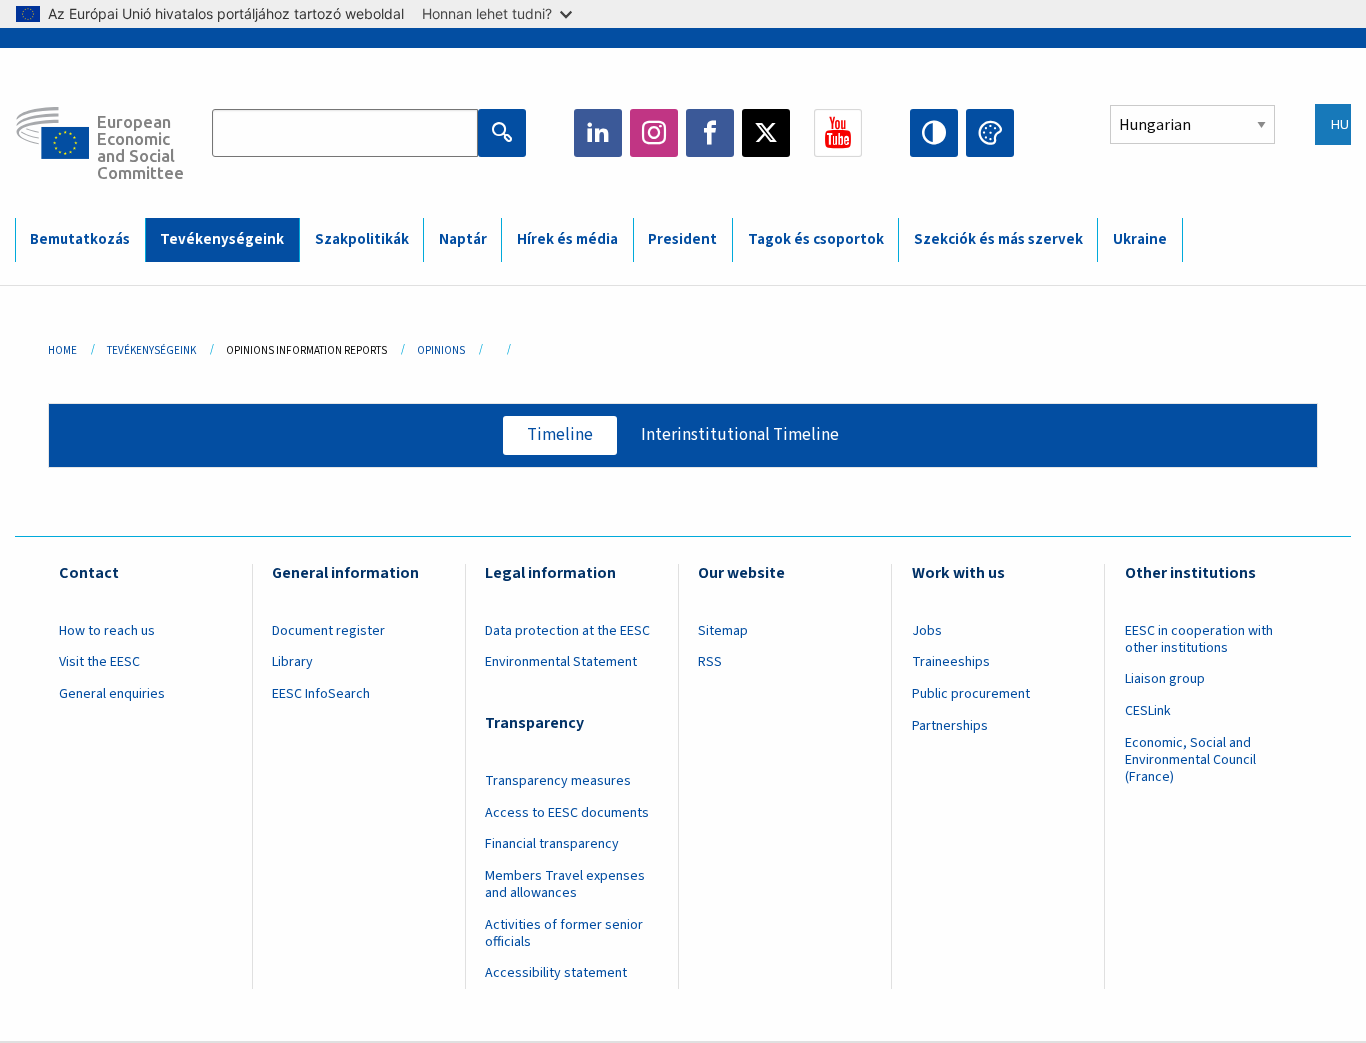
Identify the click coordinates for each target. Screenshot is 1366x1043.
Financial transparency (552, 844)
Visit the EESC (99, 662)
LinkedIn (598, 133)
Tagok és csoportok (816, 239)
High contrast (934, 133)
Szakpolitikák (362, 239)
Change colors (990, 133)
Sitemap (723, 631)
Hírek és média (567, 239)
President (682, 239)
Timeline (560, 435)
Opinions (441, 350)
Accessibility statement (556, 973)
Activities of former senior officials (564, 933)
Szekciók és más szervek (998, 239)
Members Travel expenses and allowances (565, 884)
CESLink (1148, 711)
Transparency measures (558, 781)
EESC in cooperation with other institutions (1199, 639)
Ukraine (1140, 239)
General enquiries (112, 694)
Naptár (463, 239)
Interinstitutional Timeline (740, 435)
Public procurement (971, 694)
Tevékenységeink (222, 239)
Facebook (710, 133)
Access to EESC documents (567, 813)
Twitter (766, 133)
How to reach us (107, 631)
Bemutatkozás (80, 239)
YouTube (838, 133)
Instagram (654, 133)
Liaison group (1165, 679)
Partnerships (950, 726)
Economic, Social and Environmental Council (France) (1190, 760)
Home (62, 350)
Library (292, 662)
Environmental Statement (561, 662)
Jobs (927, 631)
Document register (328, 631)
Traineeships (951, 662)
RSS (710, 662)
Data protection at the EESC (567, 631)
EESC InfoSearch (321, 694)
